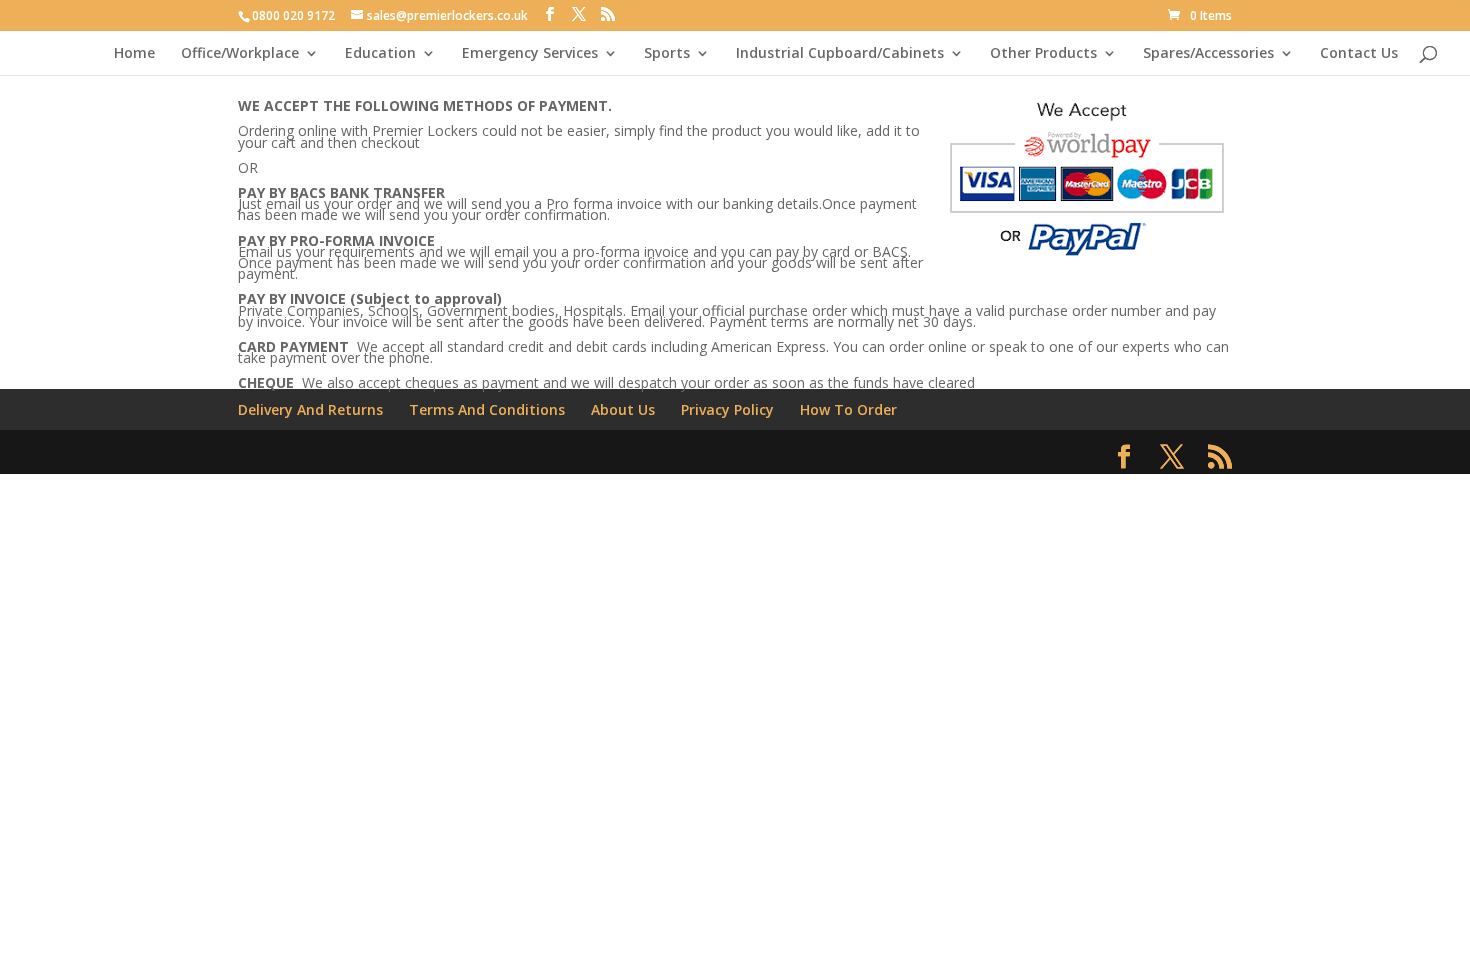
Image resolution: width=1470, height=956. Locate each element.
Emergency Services (530, 54)
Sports (667, 54)
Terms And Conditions (487, 409)
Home (134, 54)
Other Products (1043, 54)
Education (380, 54)
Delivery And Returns (310, 409)
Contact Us (1359, 54)
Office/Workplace (240, 54)
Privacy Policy (727, 409)
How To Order (848, 409)
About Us (623, 409)
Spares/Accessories (1208, 54)
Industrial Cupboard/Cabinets (840, 54)
